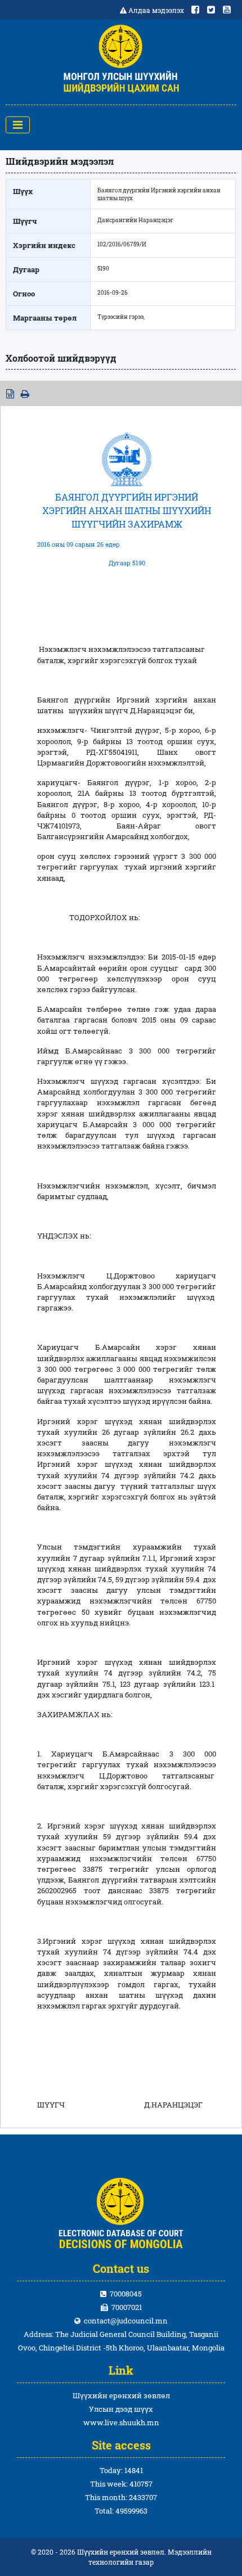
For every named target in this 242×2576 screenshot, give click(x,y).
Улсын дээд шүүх (121, 2409)
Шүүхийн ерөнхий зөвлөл (121, 2395)
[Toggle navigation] (18, 125)
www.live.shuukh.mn (121, 2422)
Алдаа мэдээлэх (156, 10)
